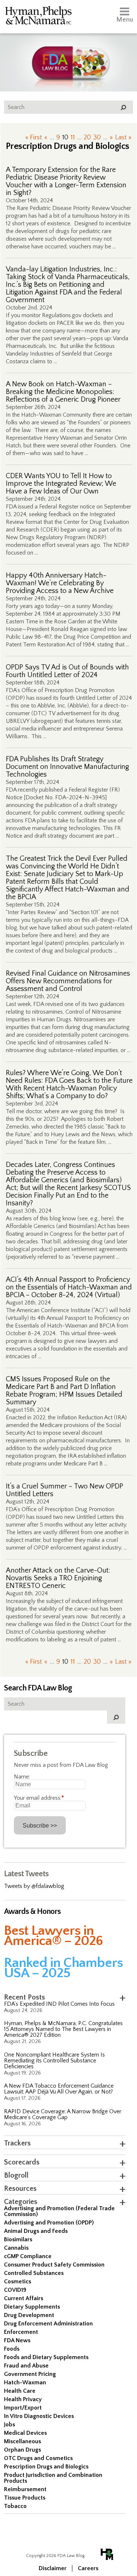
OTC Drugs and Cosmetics (38, 2458)
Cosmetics (18, 2282)
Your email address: (39, 1798)
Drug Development (29, 2315)
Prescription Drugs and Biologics (46, 2467)
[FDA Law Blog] (68, 56)
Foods (12, 2349)
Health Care (20, 2391)
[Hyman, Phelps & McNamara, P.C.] (38, 17)
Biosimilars (18, 2239)
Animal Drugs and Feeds (36, 2231)
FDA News (17, 2340)
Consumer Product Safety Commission (54, 2265)
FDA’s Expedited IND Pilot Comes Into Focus (59, 2004)
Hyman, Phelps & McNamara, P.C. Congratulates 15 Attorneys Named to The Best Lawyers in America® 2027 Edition (63, 2029)
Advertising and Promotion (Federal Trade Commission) (59, 2211)
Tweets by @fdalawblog (34, 1886)
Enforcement (21, 2332)
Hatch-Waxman (25, 2382)
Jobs (9, 2425)
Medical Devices (25, 2433)
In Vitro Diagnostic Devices (39, 2416)
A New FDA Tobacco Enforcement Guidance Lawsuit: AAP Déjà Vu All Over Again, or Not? (59, 2089)
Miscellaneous (22, 2441)
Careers (88, 2568)
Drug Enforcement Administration (48, 2324)
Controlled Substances (34, 2273)
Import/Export (23, 2408)
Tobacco (15, 2506)
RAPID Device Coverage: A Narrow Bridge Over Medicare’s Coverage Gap (63, 2114)
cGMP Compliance (28, 2256)
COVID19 (15, 2290)
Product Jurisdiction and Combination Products (53, 2478)
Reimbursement (25, 2489)
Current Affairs (24, 2298)
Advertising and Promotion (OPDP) (49, 2223)
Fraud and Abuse (26, 2366)
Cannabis (16, 2248)
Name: (22, 1777)
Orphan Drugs (22, 2450)
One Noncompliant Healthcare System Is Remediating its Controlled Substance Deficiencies (54, 2061)
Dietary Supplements (32, 2307)
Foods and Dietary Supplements (46, 2357)
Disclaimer (53, 2568)
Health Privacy (23, 2399)
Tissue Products (25, 2498)
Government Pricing (30, 2374)
